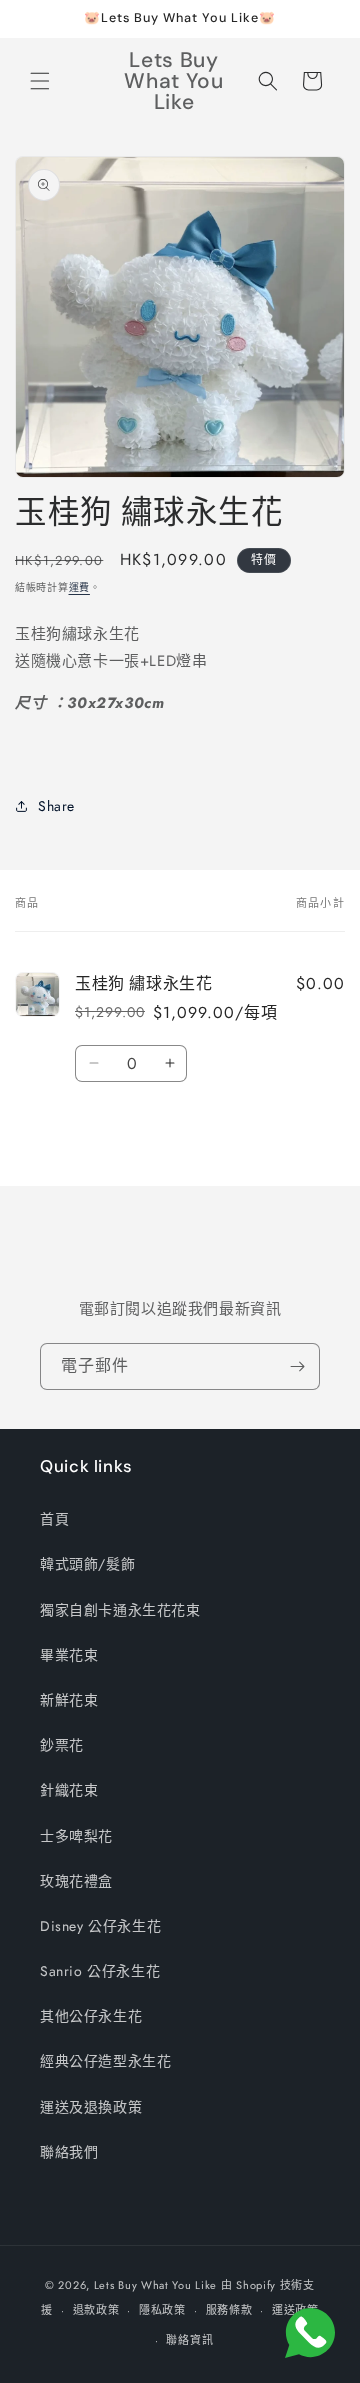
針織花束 (69, 1790)
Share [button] (56, 806)
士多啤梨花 (76, 1836)
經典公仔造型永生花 (105, 2061)
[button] (40, 81)
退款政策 (96, 2310)
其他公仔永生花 (91, 2016)
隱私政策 (162, 2310)
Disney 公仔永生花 (100, 1926)
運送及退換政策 (91, 2107)
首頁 (54, 1519)
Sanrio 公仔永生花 (100, 1971)
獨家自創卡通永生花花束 (120, 1610)
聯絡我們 (69, 2152)
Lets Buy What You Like (155, 2285)
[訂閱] (297, 1366)
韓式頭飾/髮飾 (87, 1564)
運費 (79, 587)
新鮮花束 (69, 1700)
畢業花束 (69, 1655)
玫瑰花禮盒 (76, 1881)
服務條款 (229, 2310)
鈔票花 (62, 1745)
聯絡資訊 (189, 2340)
